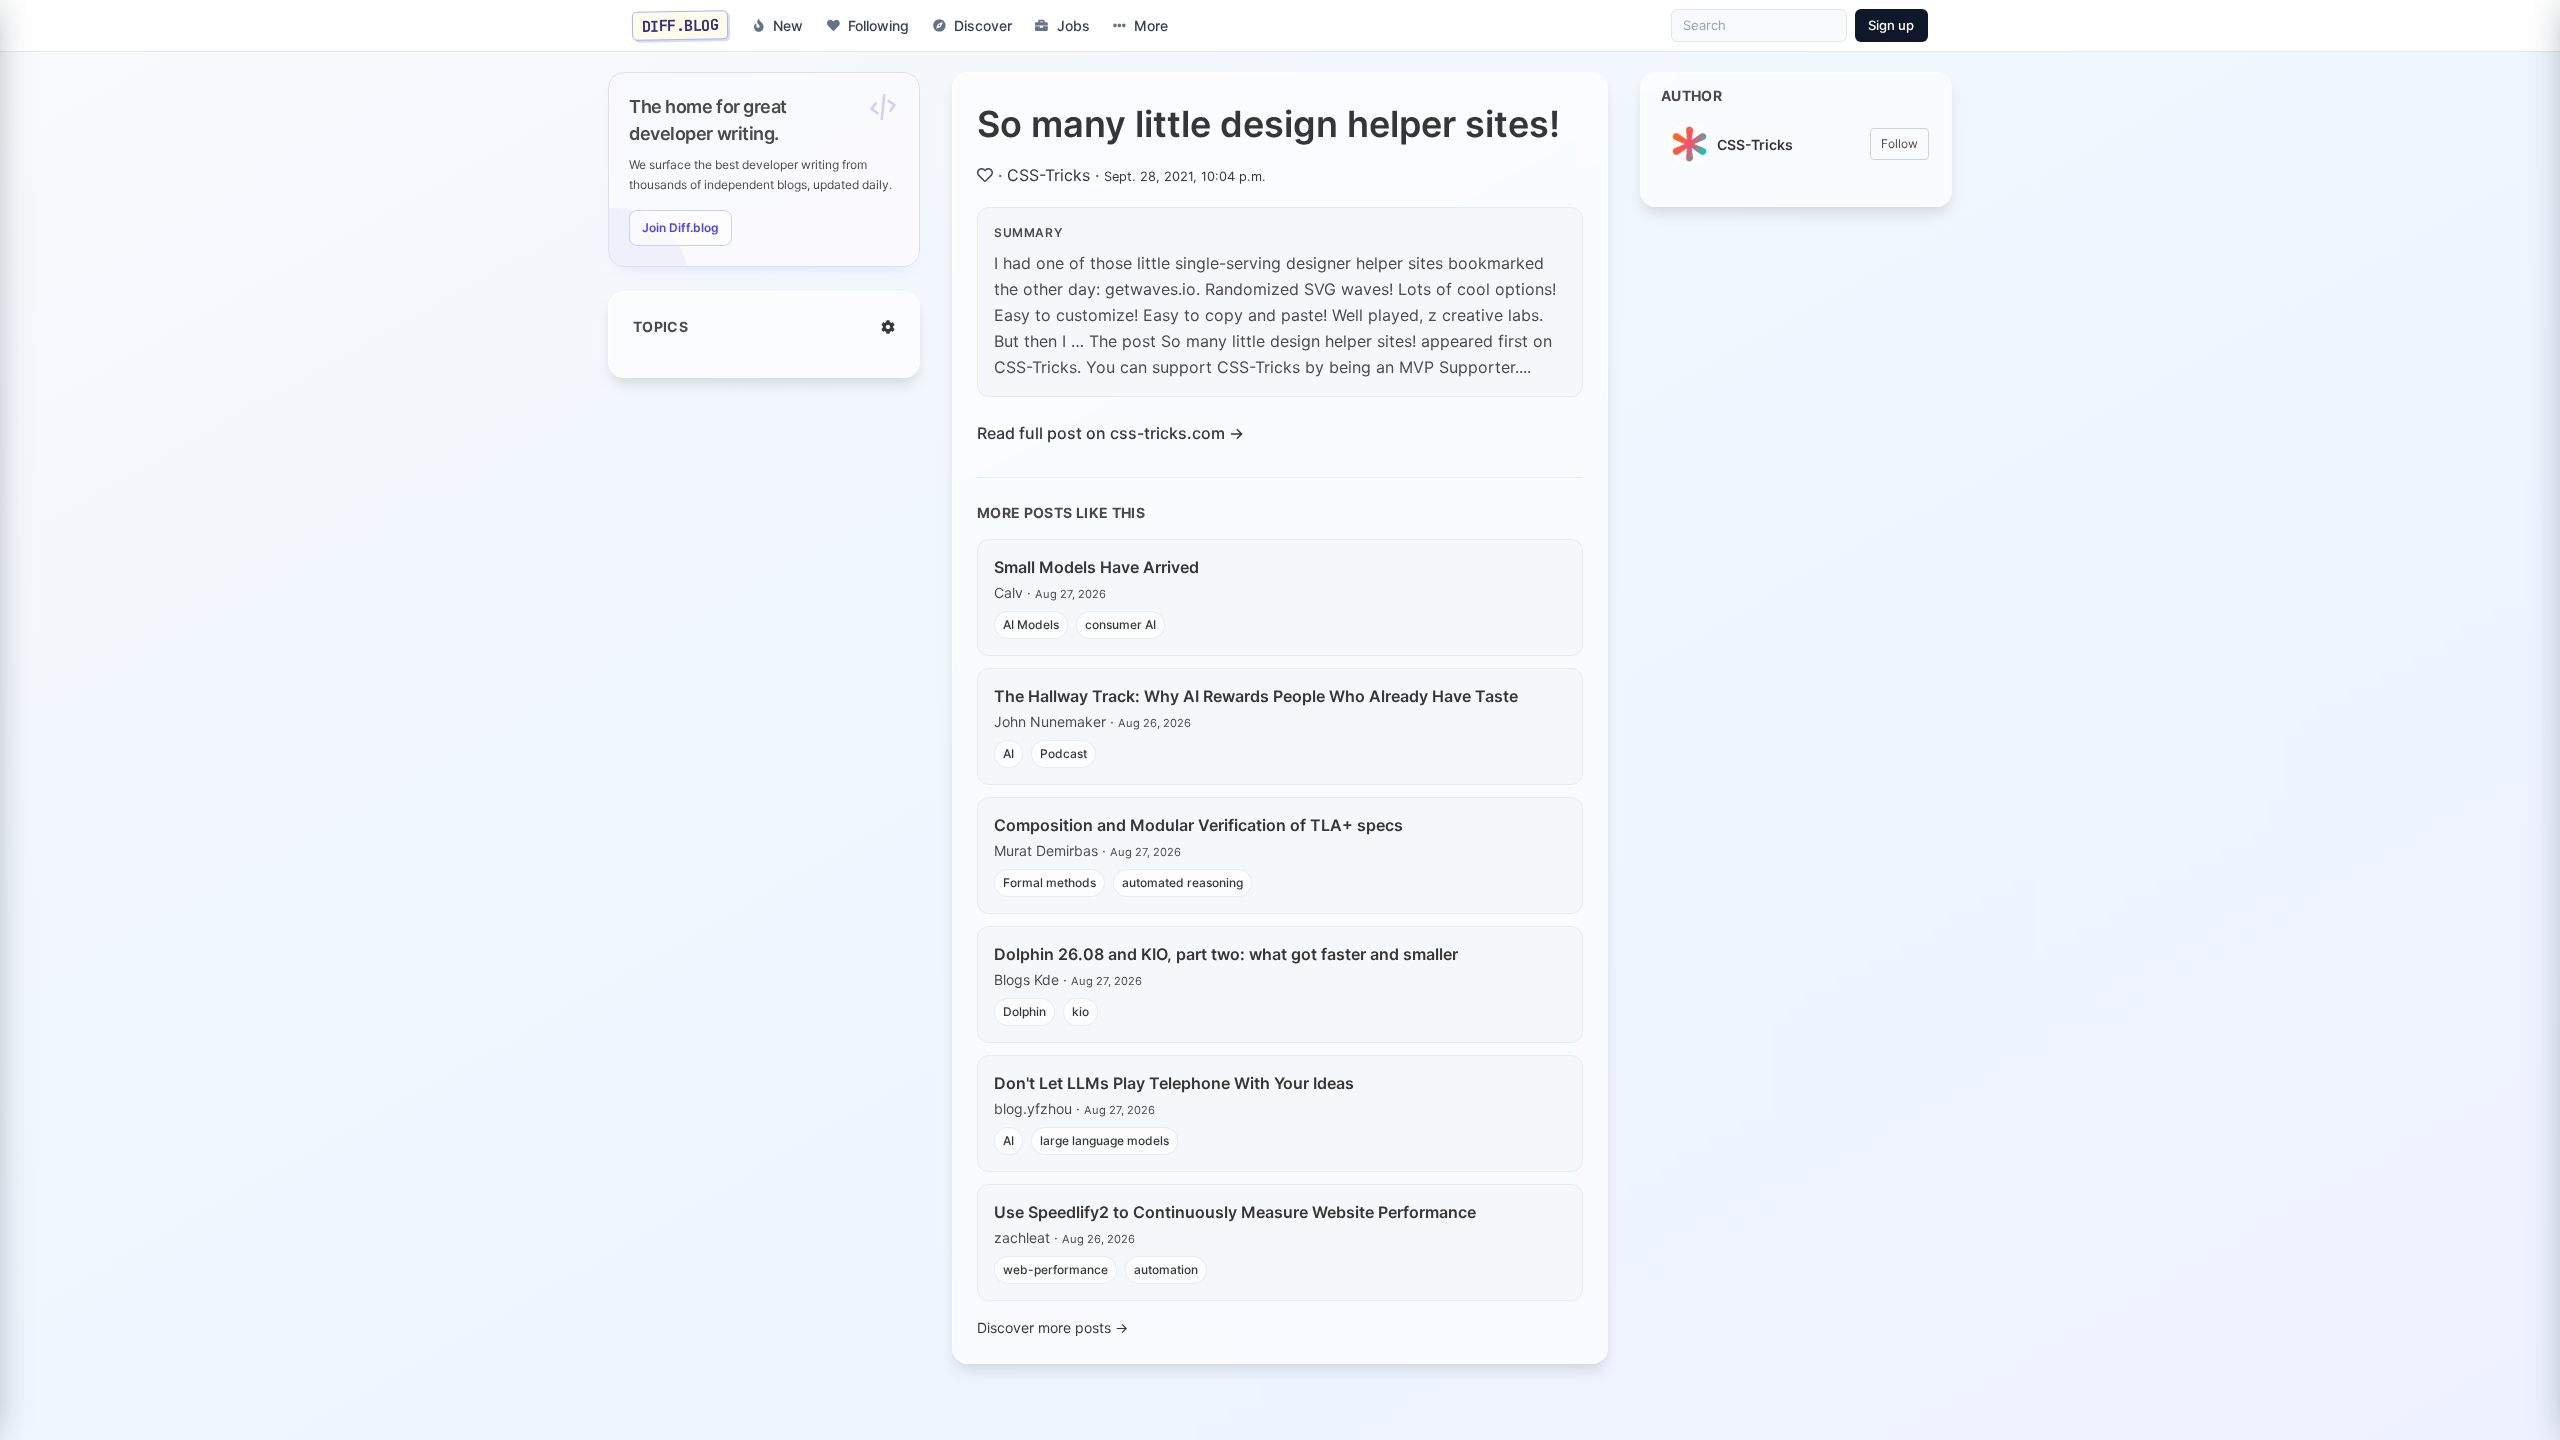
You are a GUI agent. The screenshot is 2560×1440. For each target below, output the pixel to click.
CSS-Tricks (1048, 175)
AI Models (1031, 624)
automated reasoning (1182, 882)
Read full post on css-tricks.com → (1110, 433)
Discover (983, 25)
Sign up (1891, 25)
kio (1080, 1011)
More (1151, 25)
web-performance (1055, 1269)
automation (1166, 1269)
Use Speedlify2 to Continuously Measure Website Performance (1235, 1212)
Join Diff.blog (680, 227)
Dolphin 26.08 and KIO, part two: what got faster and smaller (1226, 954)
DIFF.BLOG (680, 25)
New (788, 25)
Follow (1899, 143)
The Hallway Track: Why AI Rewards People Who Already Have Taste (1256, 696)
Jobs (1073, 25)
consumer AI (1120, 624)
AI (1008, 753)
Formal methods (1049, 882)
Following (878, 25)
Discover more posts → (1052, 1327)
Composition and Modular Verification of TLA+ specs (1198, 825)
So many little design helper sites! (1268, 124)
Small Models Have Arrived (1096, 567)
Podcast (1063, 753)
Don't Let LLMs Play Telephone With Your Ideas (1174, 1083)
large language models (1104, 1140)
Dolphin (1024, 1011)
